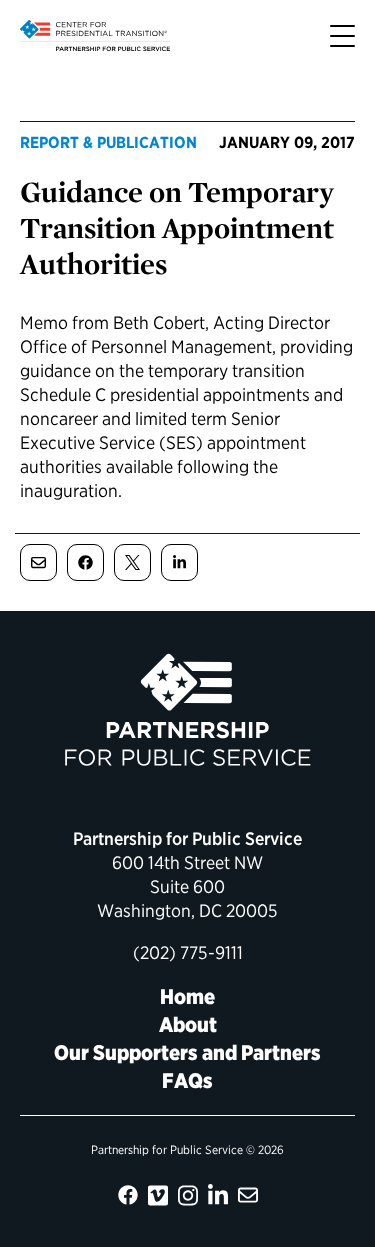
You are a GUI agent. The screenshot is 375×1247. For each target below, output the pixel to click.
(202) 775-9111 (188, 952)
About (188, 1024)
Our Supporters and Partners (187, 1052)
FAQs (187, 1080)
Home (187, 996)
